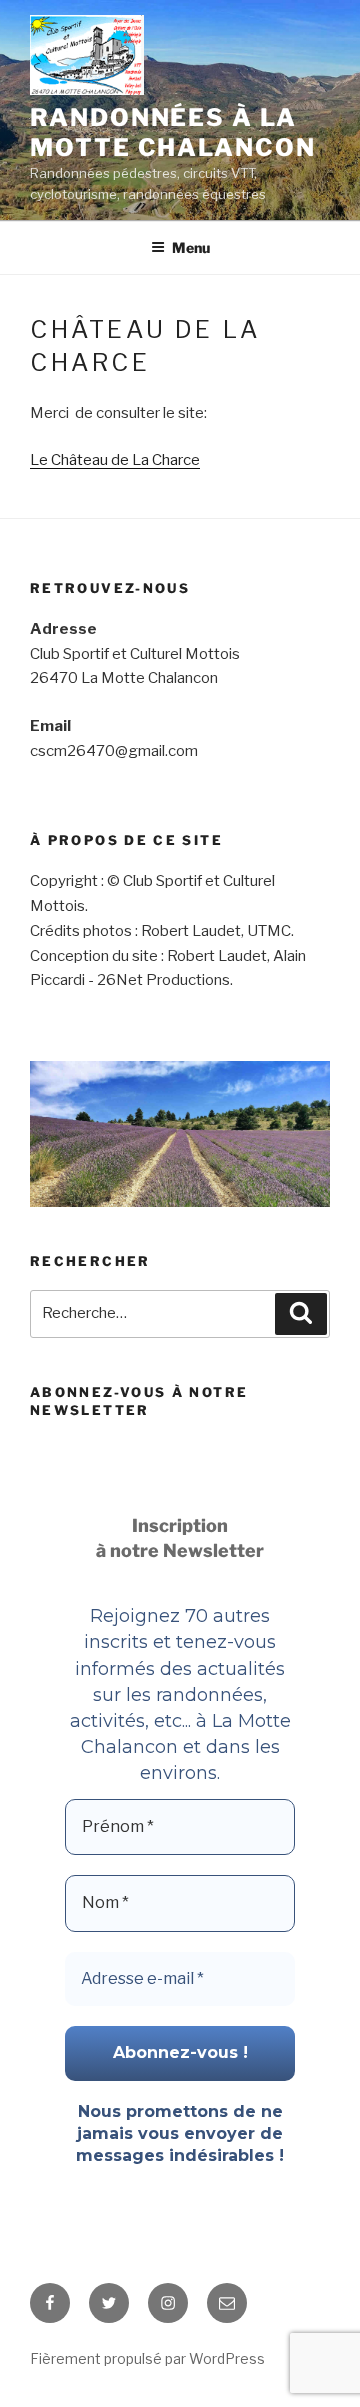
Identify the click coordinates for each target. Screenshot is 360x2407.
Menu (191, 247)
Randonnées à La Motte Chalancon (173, 132)
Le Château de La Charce (115, 460)
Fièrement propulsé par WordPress (147, 2358)
